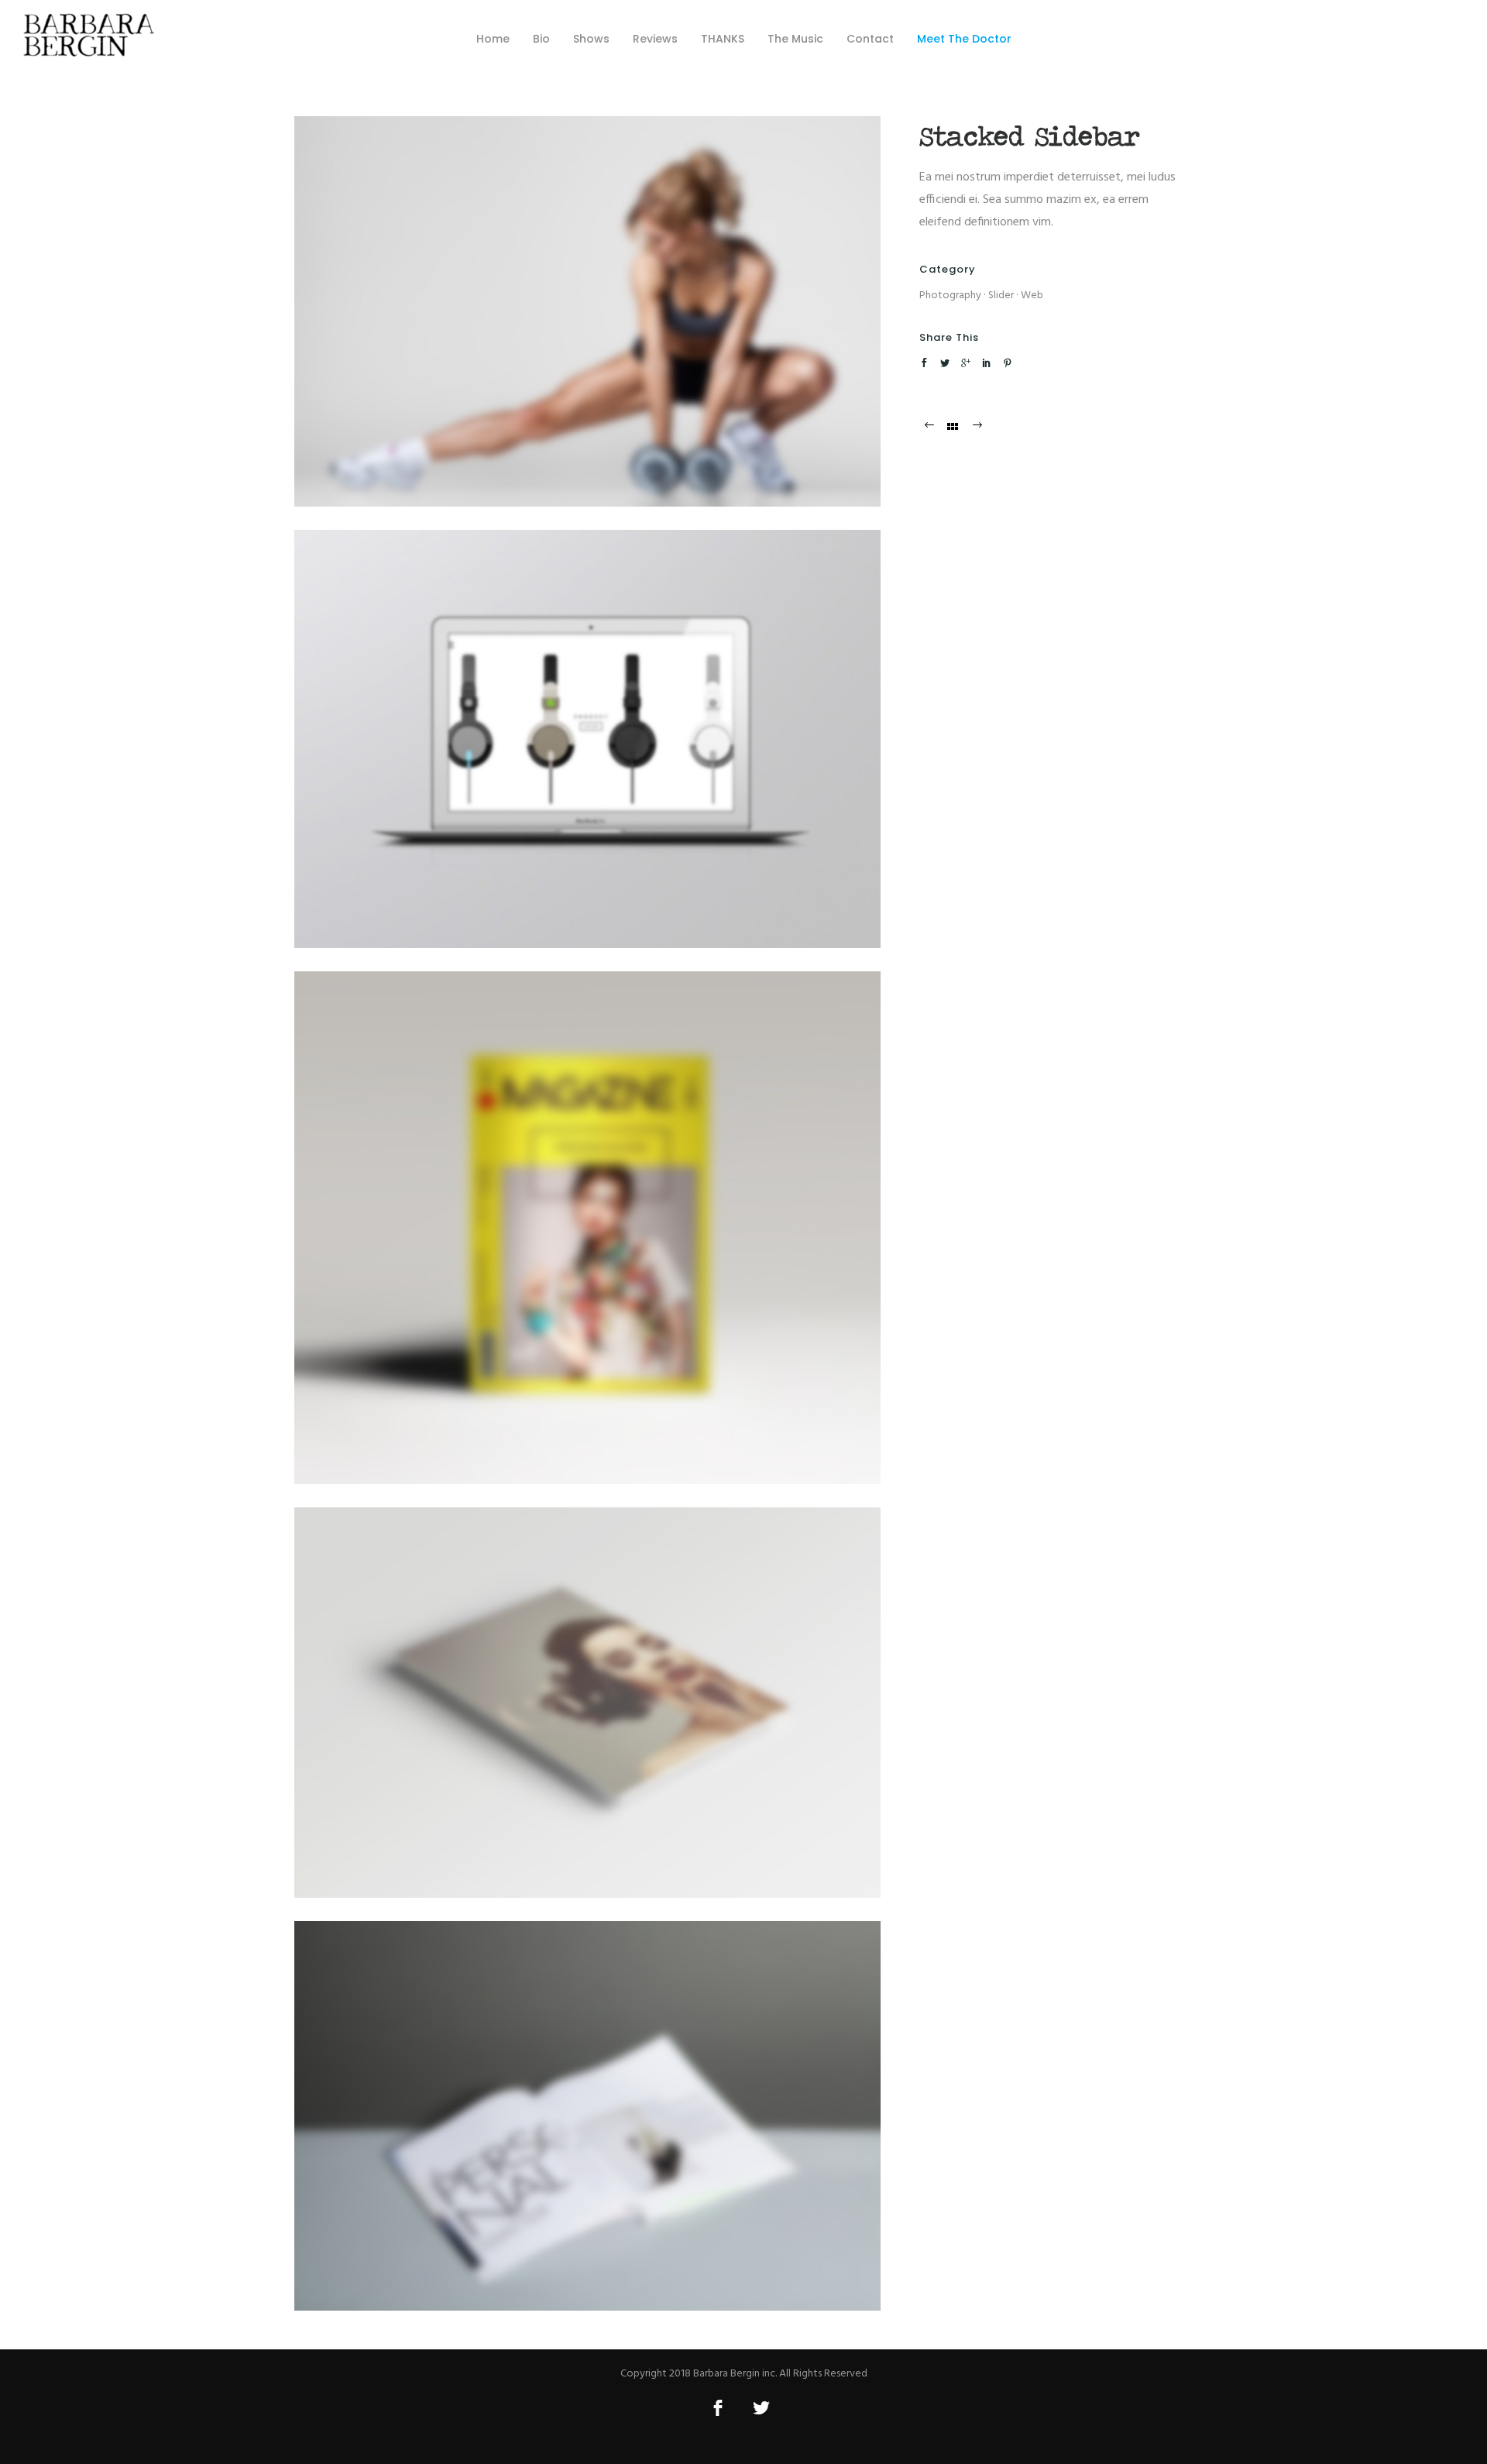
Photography (950, 296)
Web (1032, 296)
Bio (541, 39)
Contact (870, 39)
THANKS (723, 39)
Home (493, 39)
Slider (1001, 296)
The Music (795, 39)
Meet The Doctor (964, 39)
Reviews (655, 39)
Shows (591, 39)
